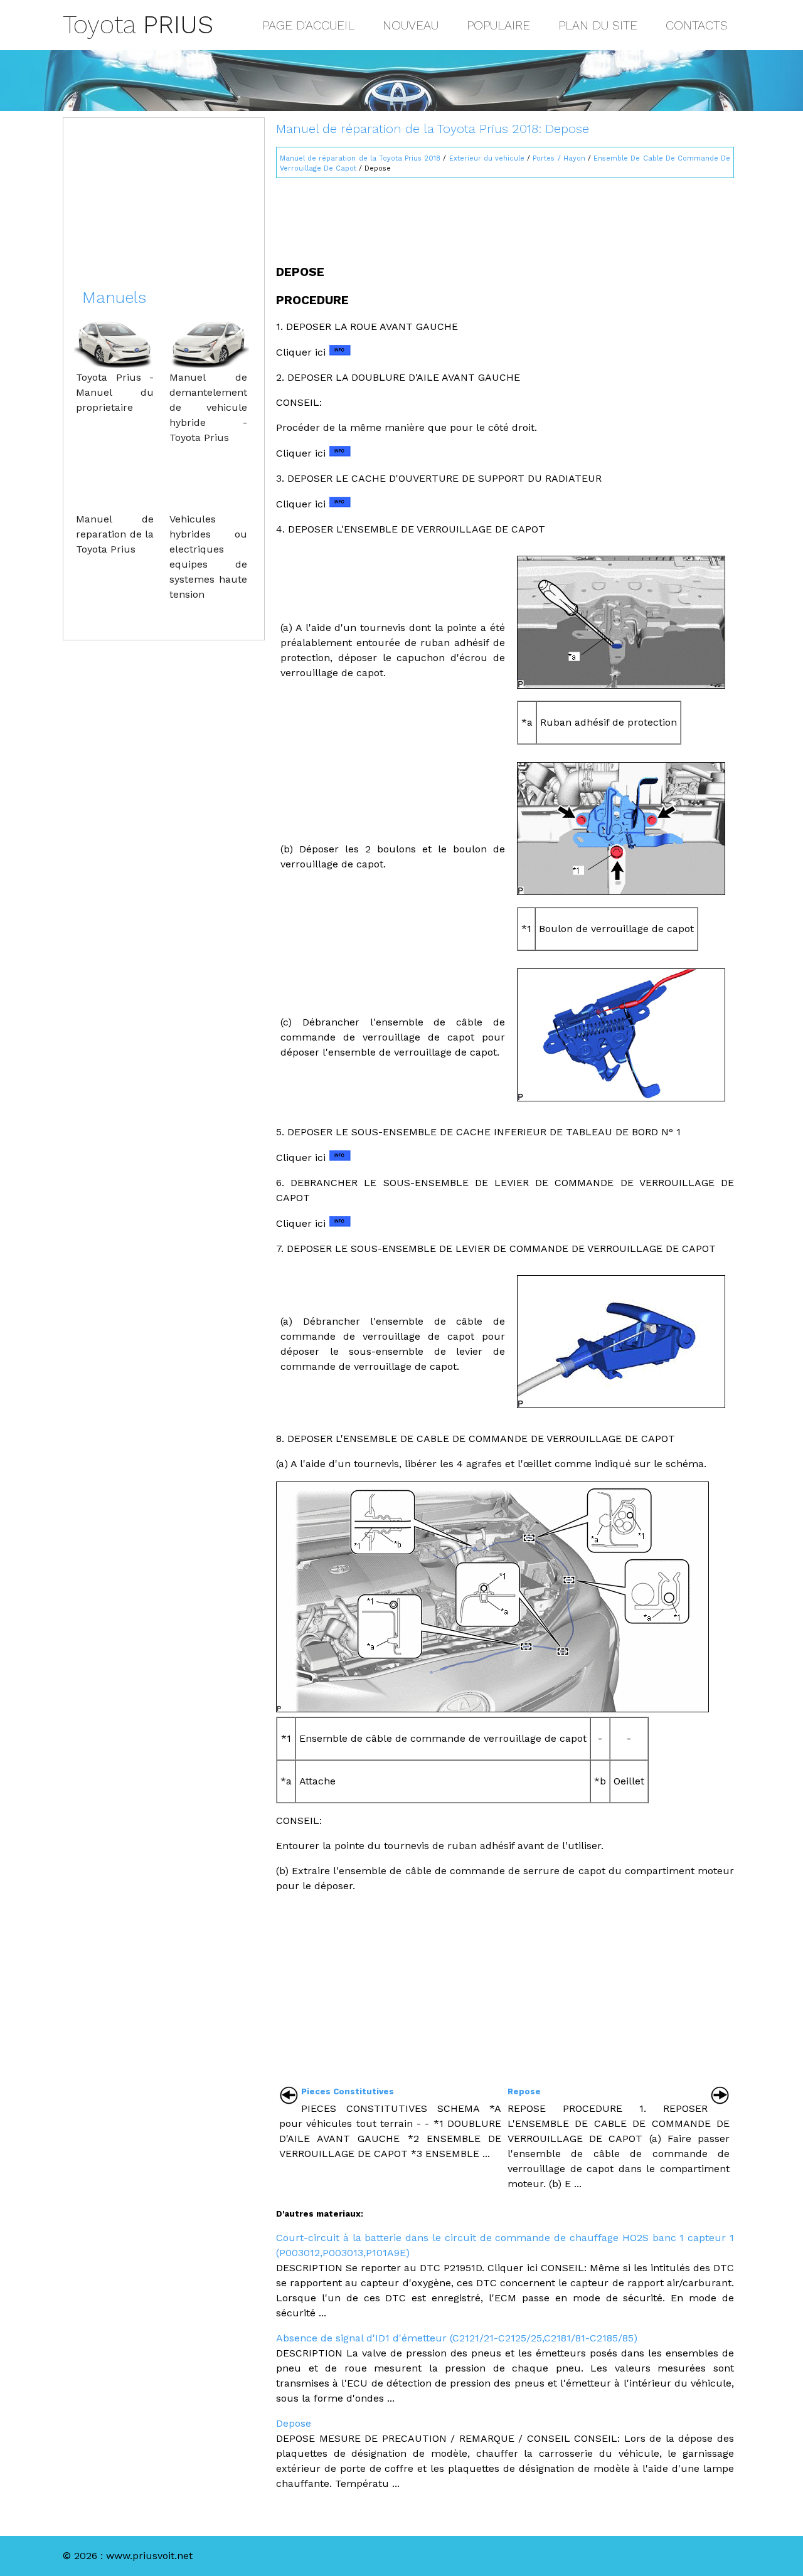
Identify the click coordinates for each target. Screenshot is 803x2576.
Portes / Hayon (559, 158)
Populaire (498, 25)
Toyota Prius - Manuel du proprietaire (115, 392)
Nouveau (411, 25)
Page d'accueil (308, 25)
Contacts (697, 25)
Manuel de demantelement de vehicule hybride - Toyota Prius (208, 407)
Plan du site (598, 25)
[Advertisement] (505, 216)
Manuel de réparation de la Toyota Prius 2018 (360, 158)
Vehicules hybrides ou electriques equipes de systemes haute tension (208, 557)
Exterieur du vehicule (487, 158)
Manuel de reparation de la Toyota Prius (115, 534)
